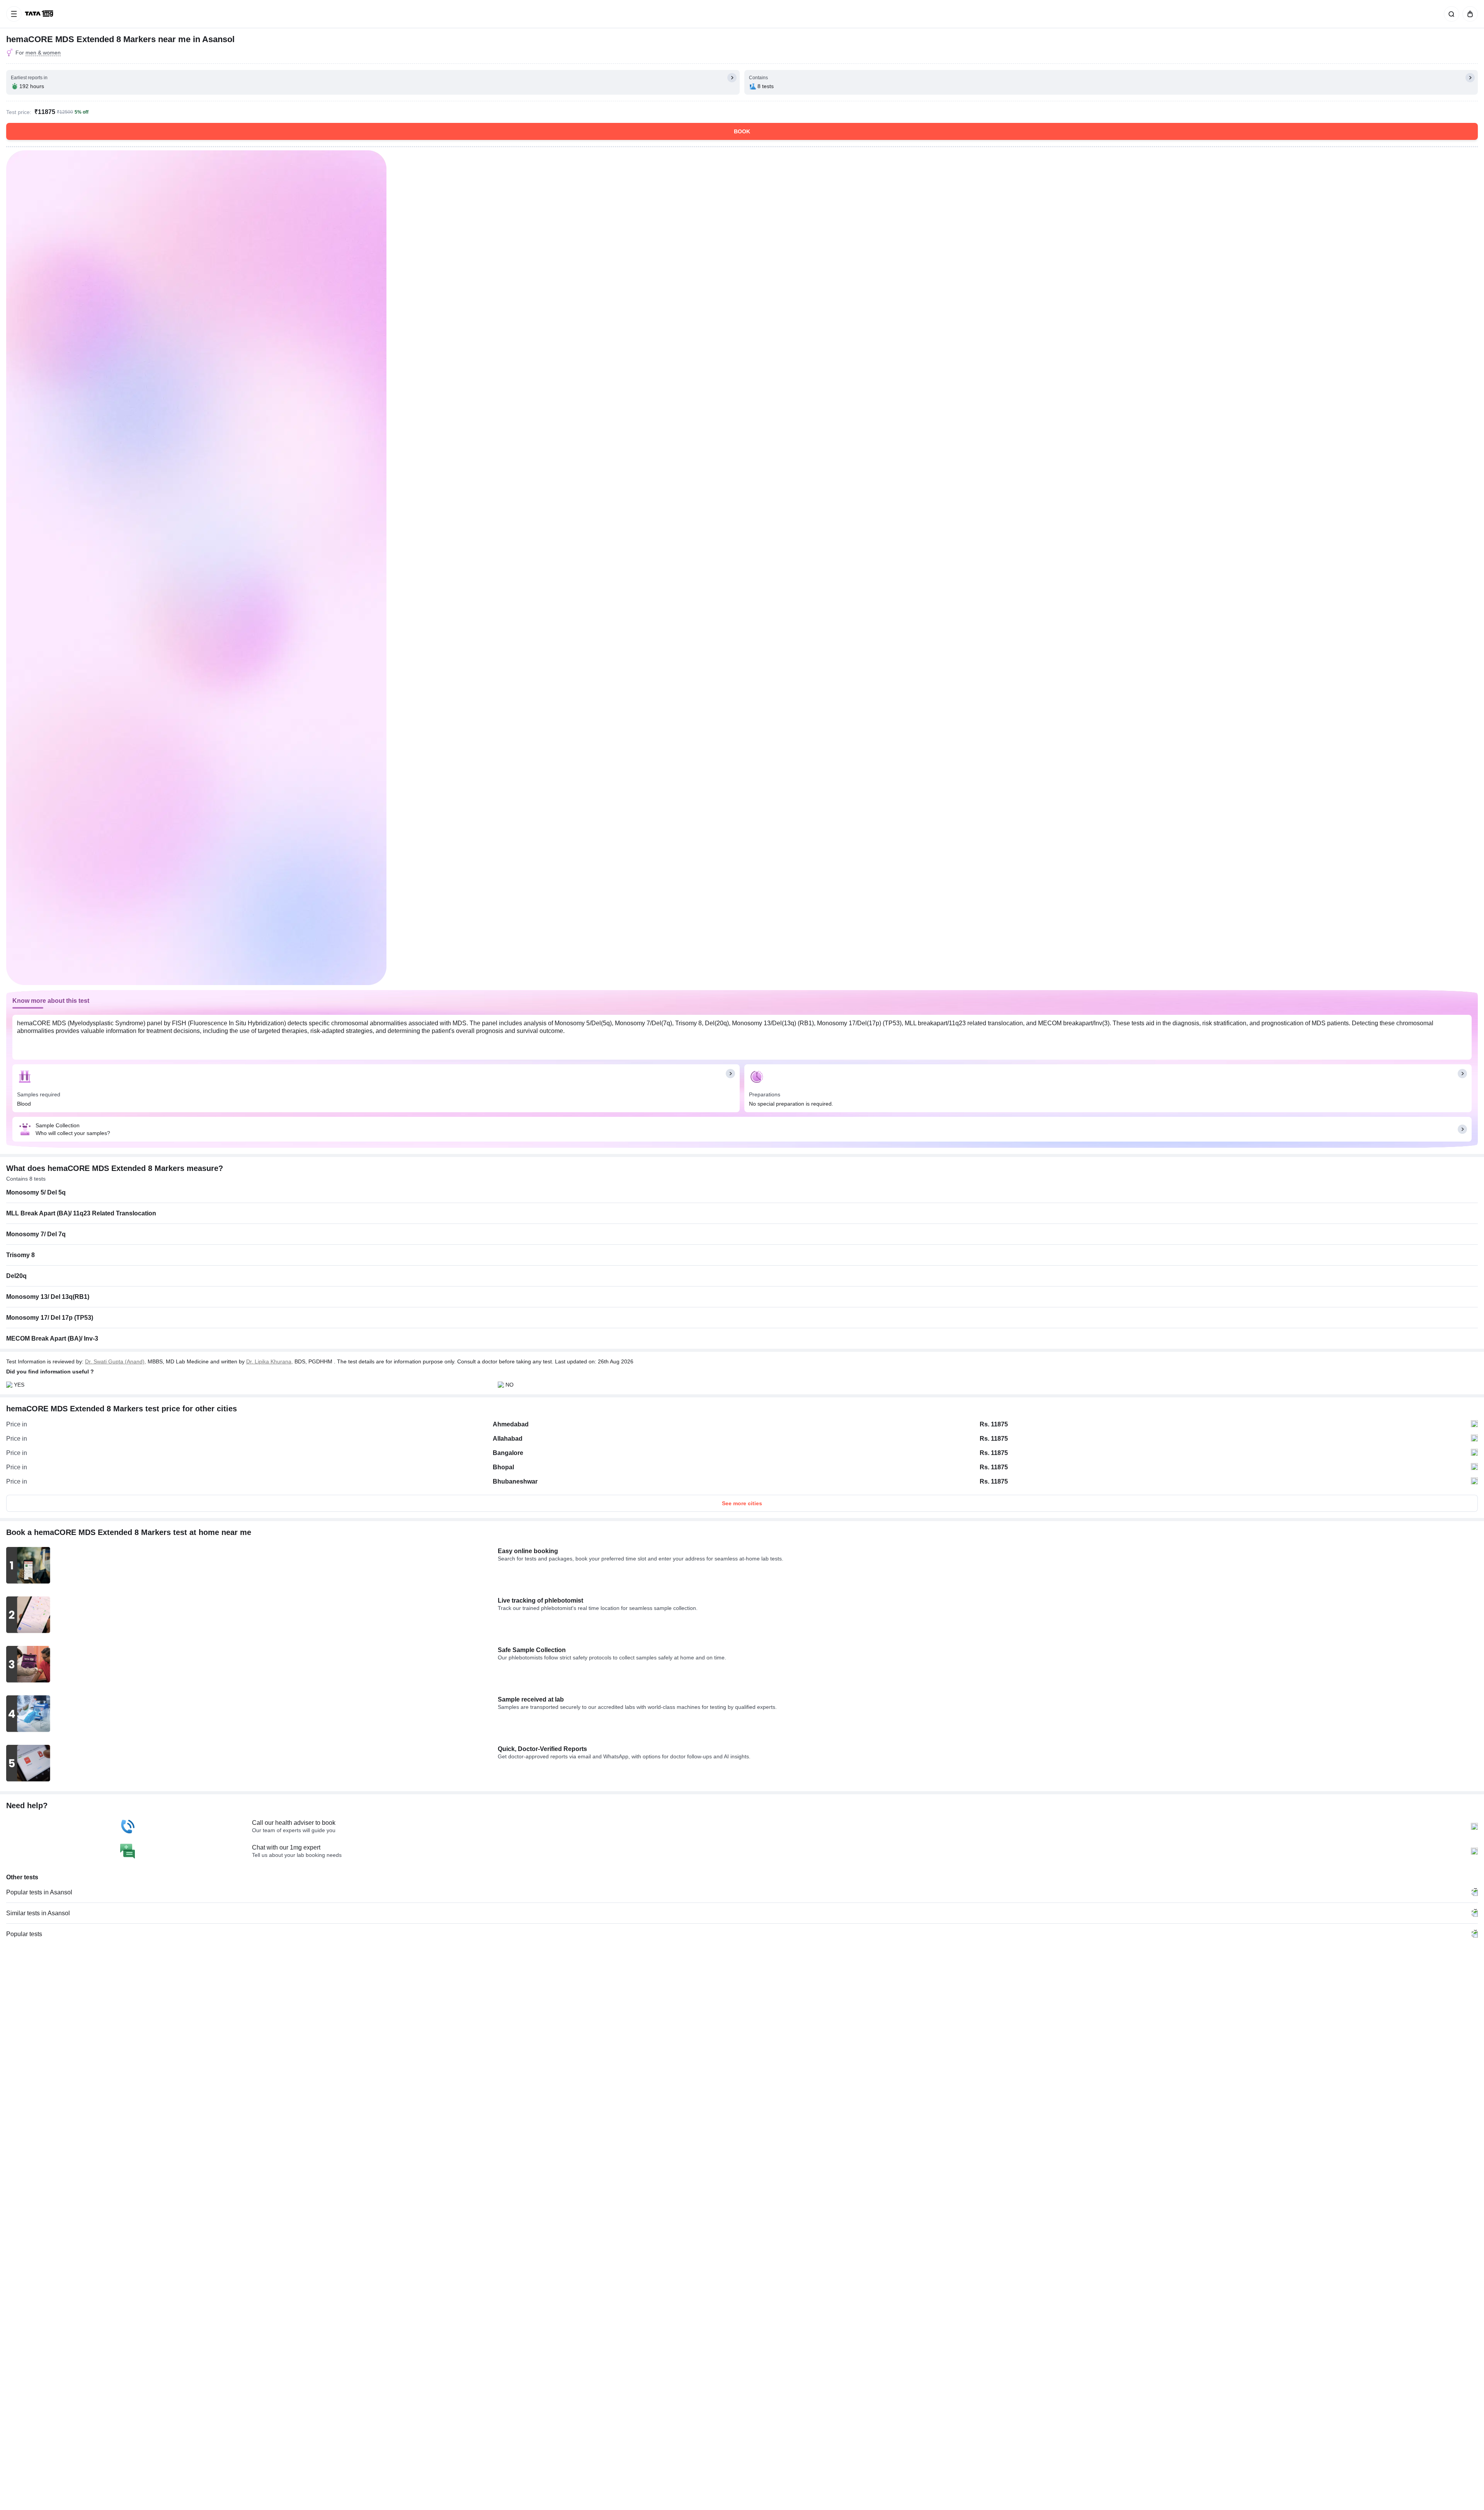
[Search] (1450, 14)
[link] (40, 14)
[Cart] (1469, 14)
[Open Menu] (14, 14)
